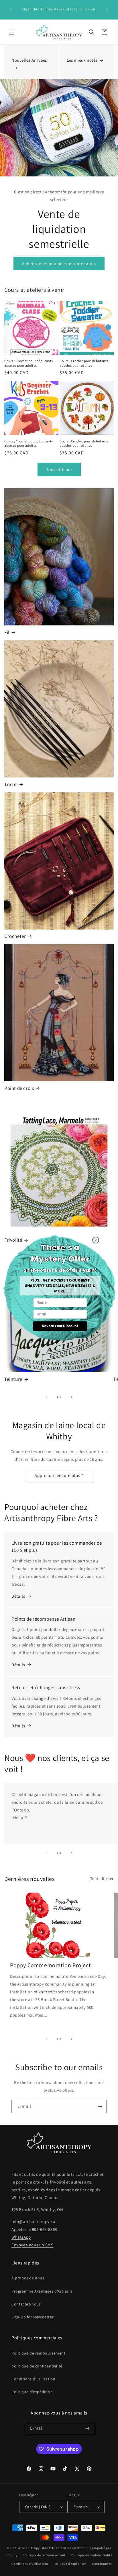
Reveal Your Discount (60, 1326)
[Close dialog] (95, 1240)
